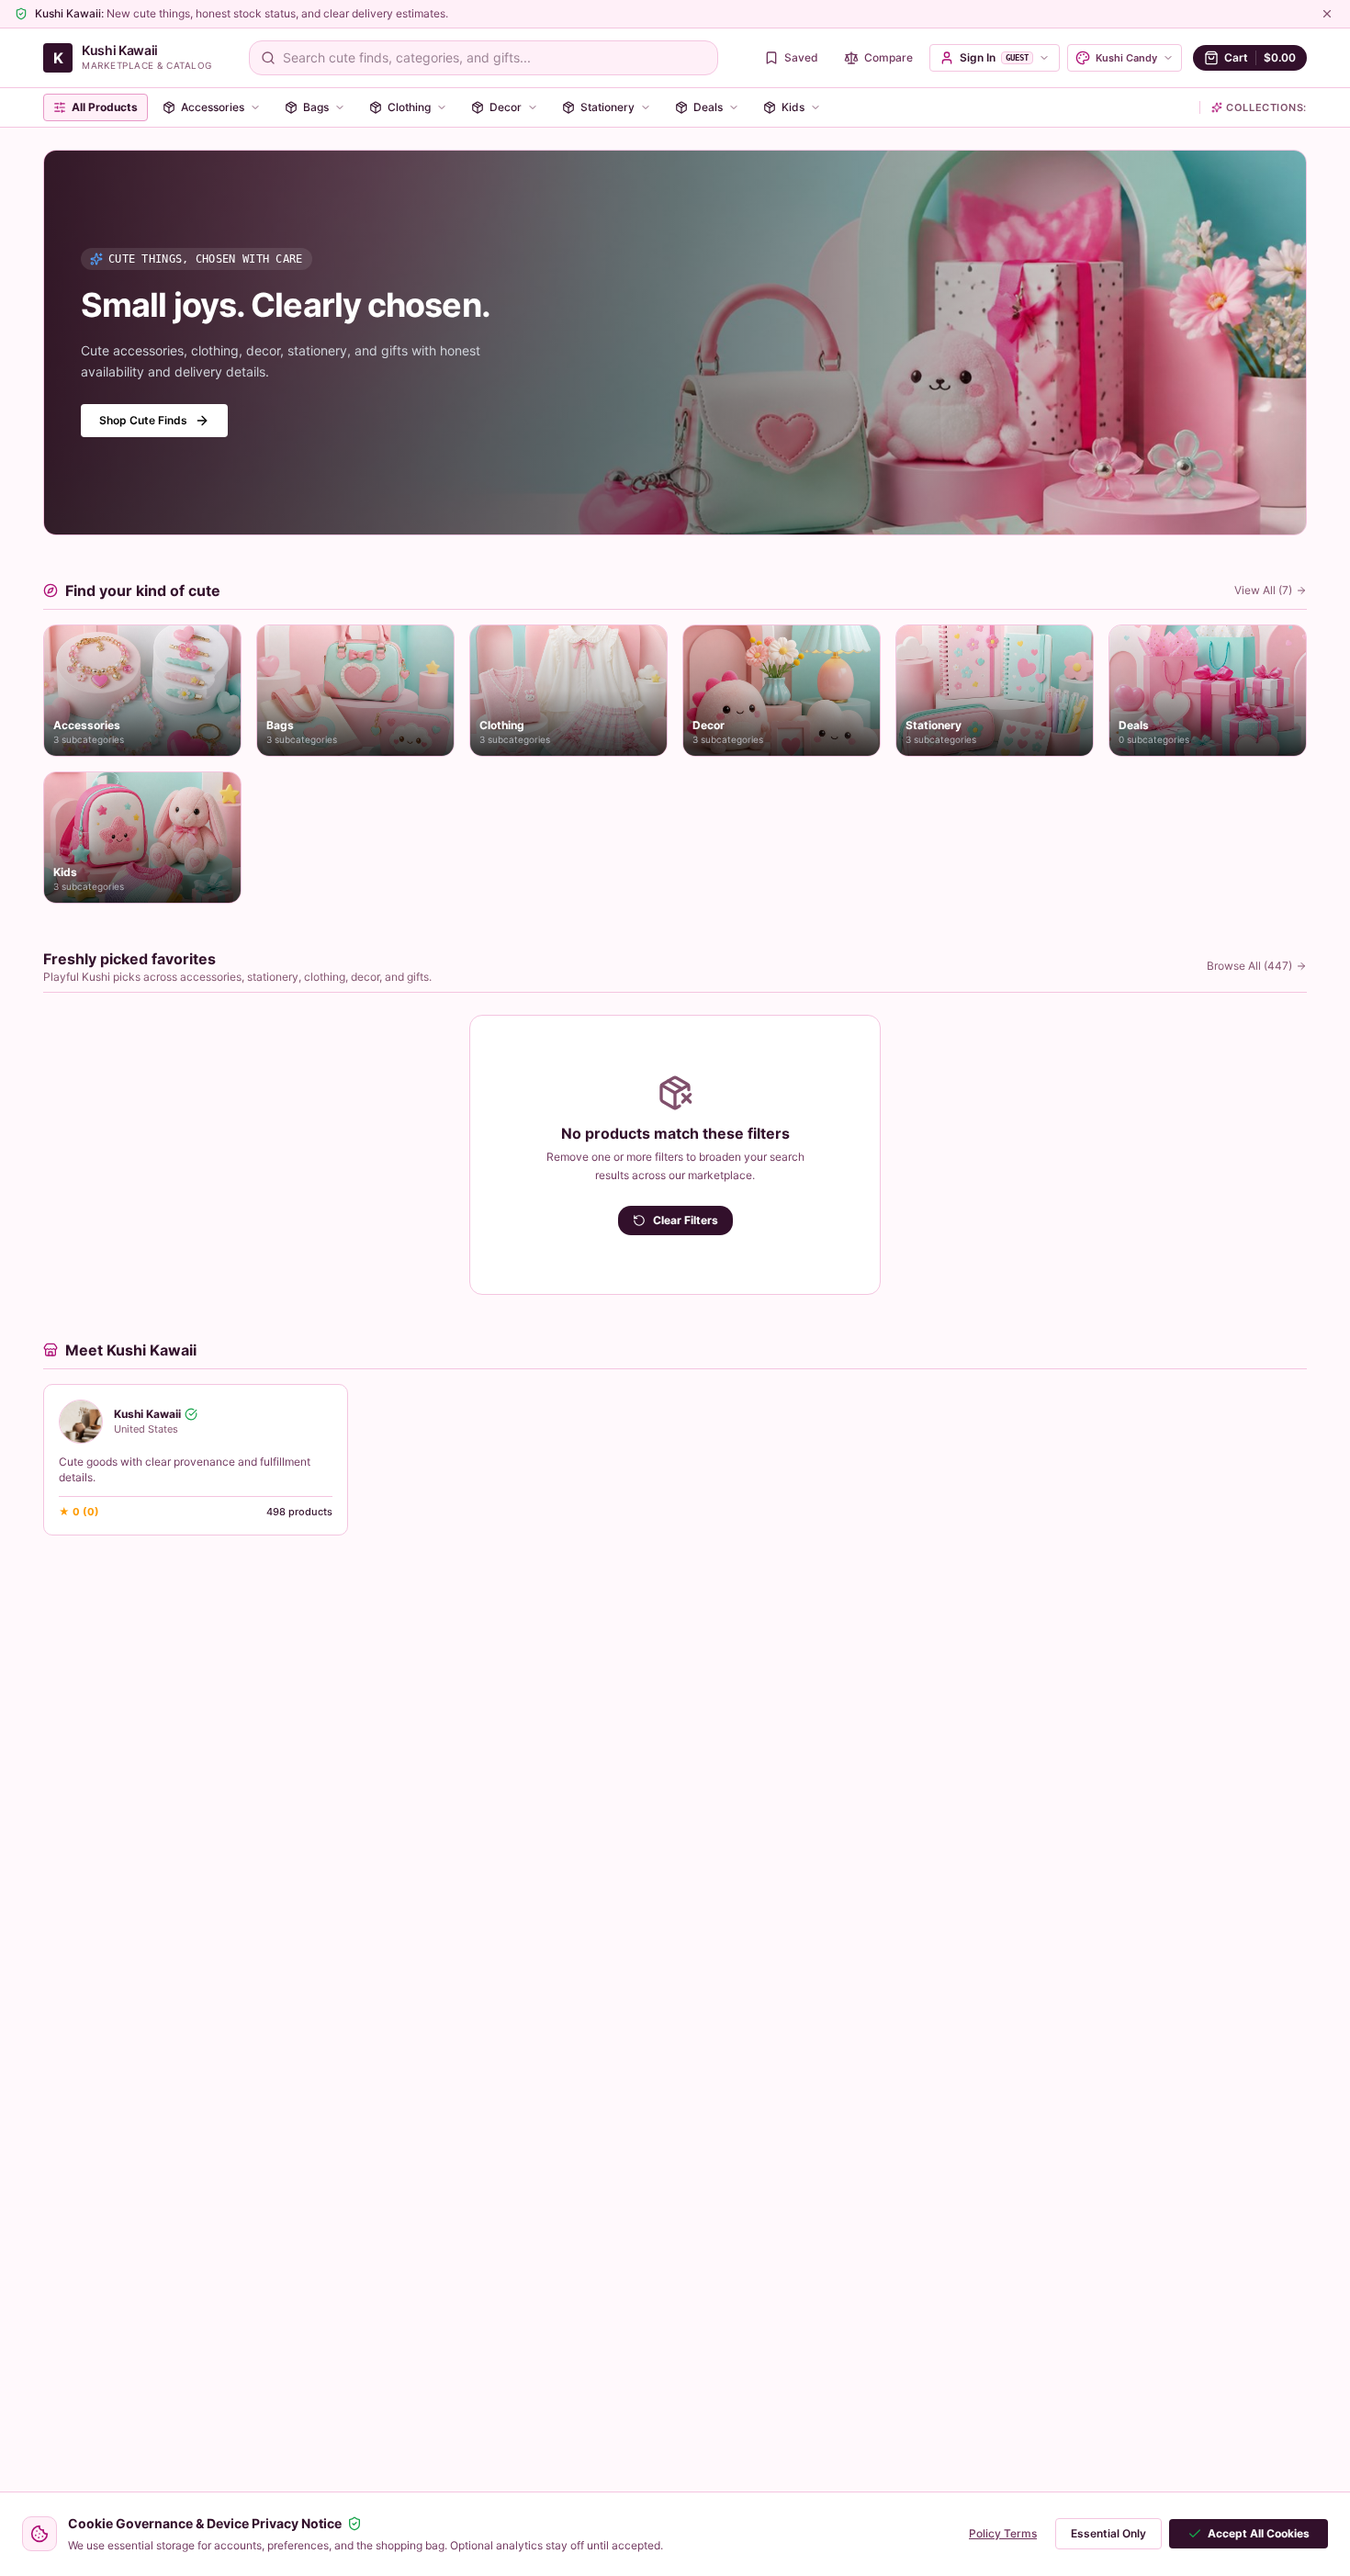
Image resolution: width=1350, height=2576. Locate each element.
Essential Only (1108, 2533)
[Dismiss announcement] (1327, 14)
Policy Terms (1003, 2533)
